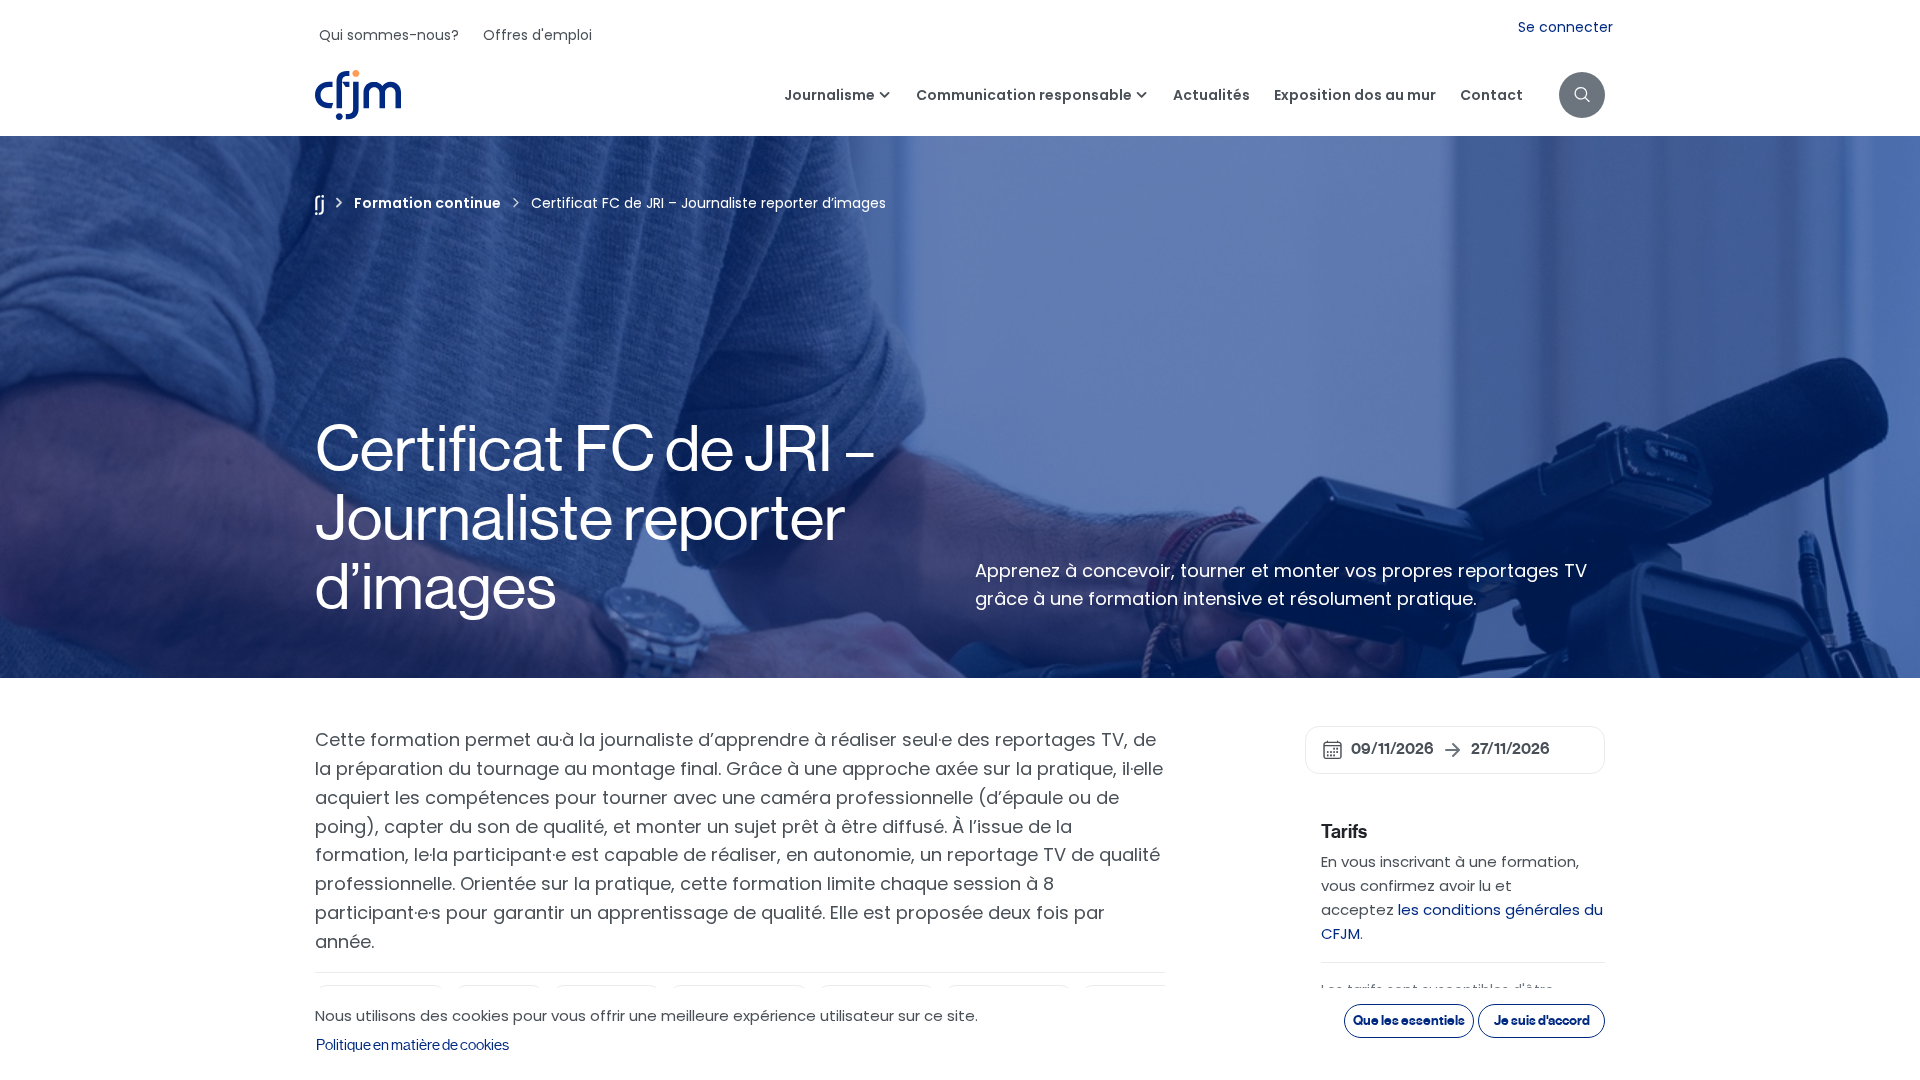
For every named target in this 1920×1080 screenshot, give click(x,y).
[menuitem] (389, 35)
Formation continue (427, 203)
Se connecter (1565, 27)
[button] (1582, 95)
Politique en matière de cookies (412, 1045)
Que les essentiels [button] (1409, 1020)
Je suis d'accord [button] (1542, 1020)
